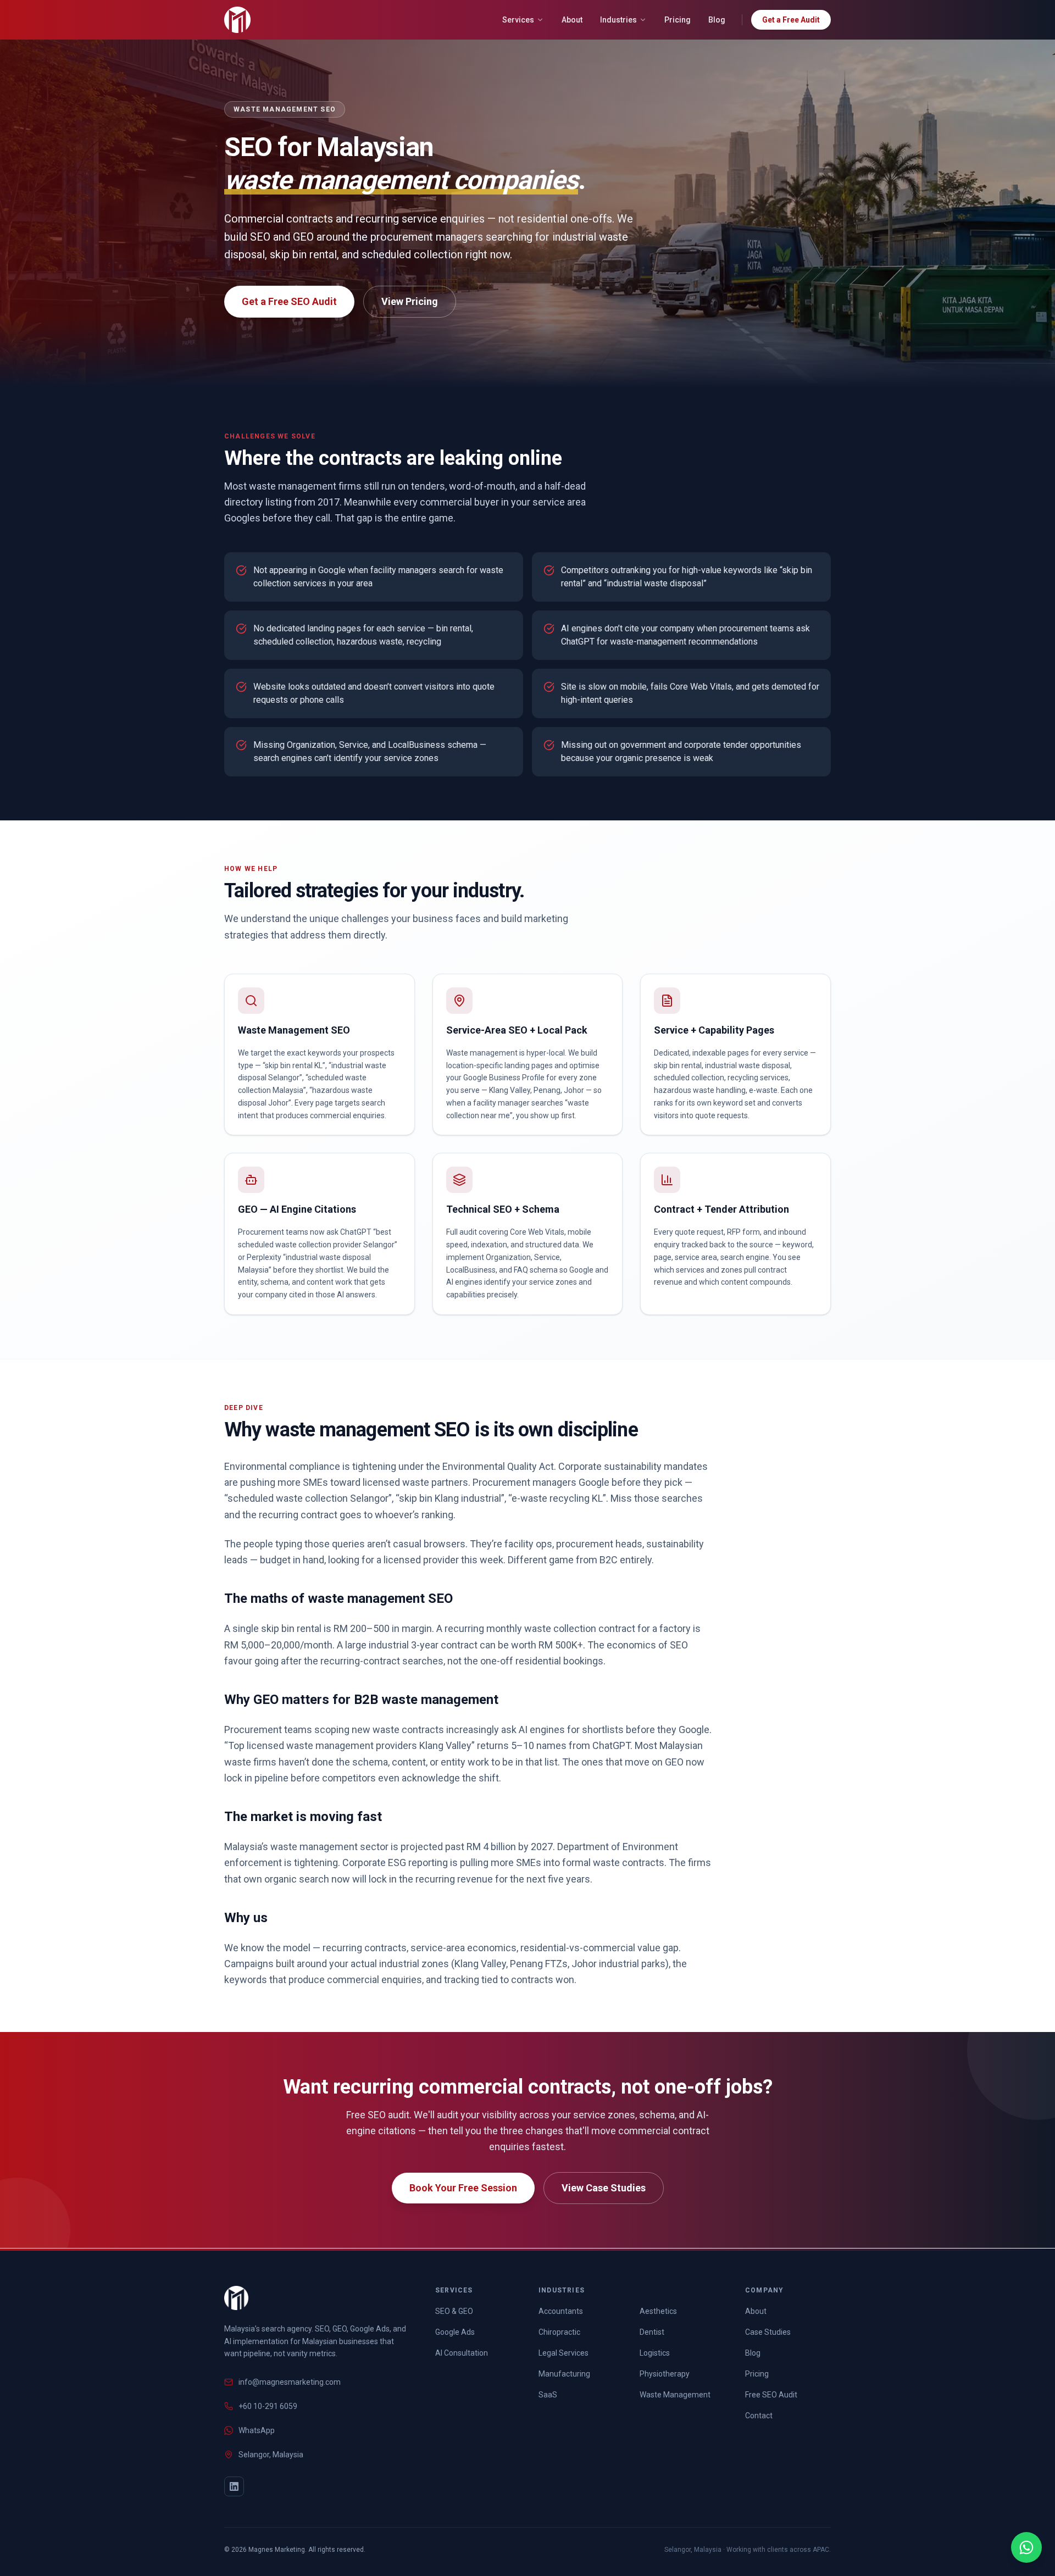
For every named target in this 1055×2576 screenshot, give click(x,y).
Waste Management (675, 2395)
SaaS (548, 2395)
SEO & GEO (454, 2311)
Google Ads (455, 2332)
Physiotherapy (665, 2374)
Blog (717, 20)
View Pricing (410, 301)
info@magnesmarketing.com (290, 2382)
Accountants (561, 2311)
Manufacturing (564, 2374)
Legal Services (563, 2353)
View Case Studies (604, 2188)
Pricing (678, 20)
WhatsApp (257, 2430)
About (572, 20)
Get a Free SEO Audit (289, 301)
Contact (759, 2416)
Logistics (655, 2353)
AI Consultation (462, 2353)
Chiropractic (559, 2332)
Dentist (652, 2332)
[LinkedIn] (234, 2486)
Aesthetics (658, 2311)
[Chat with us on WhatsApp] (1026, 2547)
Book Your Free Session (463, 2188)
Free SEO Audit (771, 2395)
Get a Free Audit (791, 20)
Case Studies (768, 2332)
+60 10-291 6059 (268, 2406)
